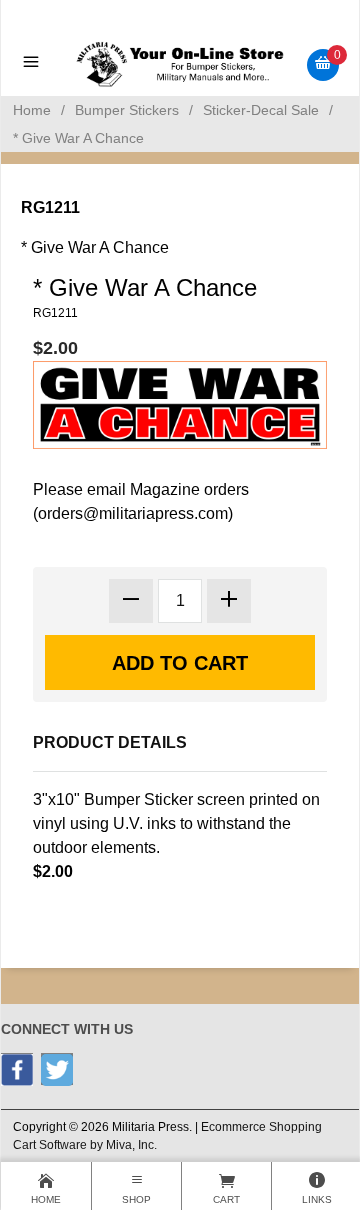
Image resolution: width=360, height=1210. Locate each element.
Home (32, 110)
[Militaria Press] (180, 63)
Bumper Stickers (127, 110)
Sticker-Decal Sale (261, 110)
